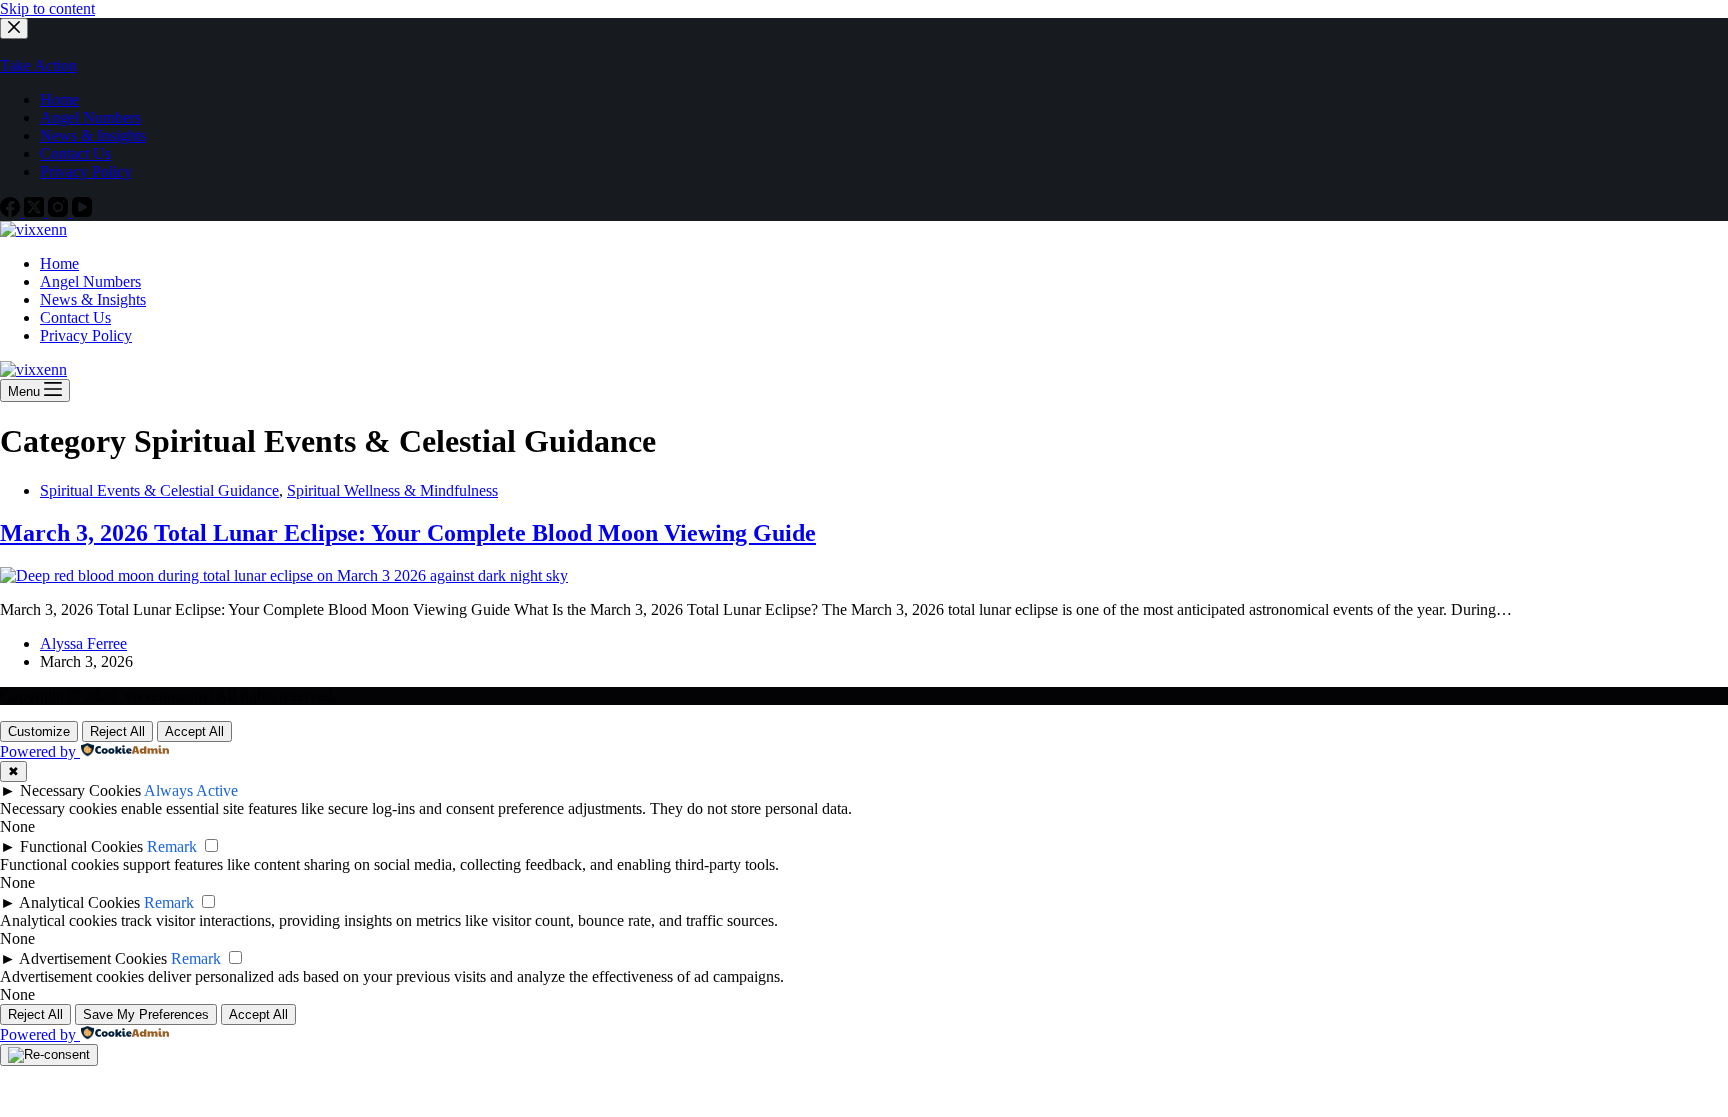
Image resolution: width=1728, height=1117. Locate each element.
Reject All (117, 731)
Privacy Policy (86, 335)
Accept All (194, 731)
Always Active (191, 790)
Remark (172, 846)
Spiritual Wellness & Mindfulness (392, 490)
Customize (39, 731)
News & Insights (93, 299)
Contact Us (75, 317)
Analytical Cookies (79, 902)
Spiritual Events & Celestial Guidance (159, 490)
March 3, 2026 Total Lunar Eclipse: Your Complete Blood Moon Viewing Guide (408, 533)
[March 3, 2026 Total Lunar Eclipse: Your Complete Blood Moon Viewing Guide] (284, 575)
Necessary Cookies (80, 790)
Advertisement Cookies (93, 958)
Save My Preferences (146, 1014)
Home (59, 263)
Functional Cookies (81, 846)
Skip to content (47, 8)
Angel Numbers (90, 281)
